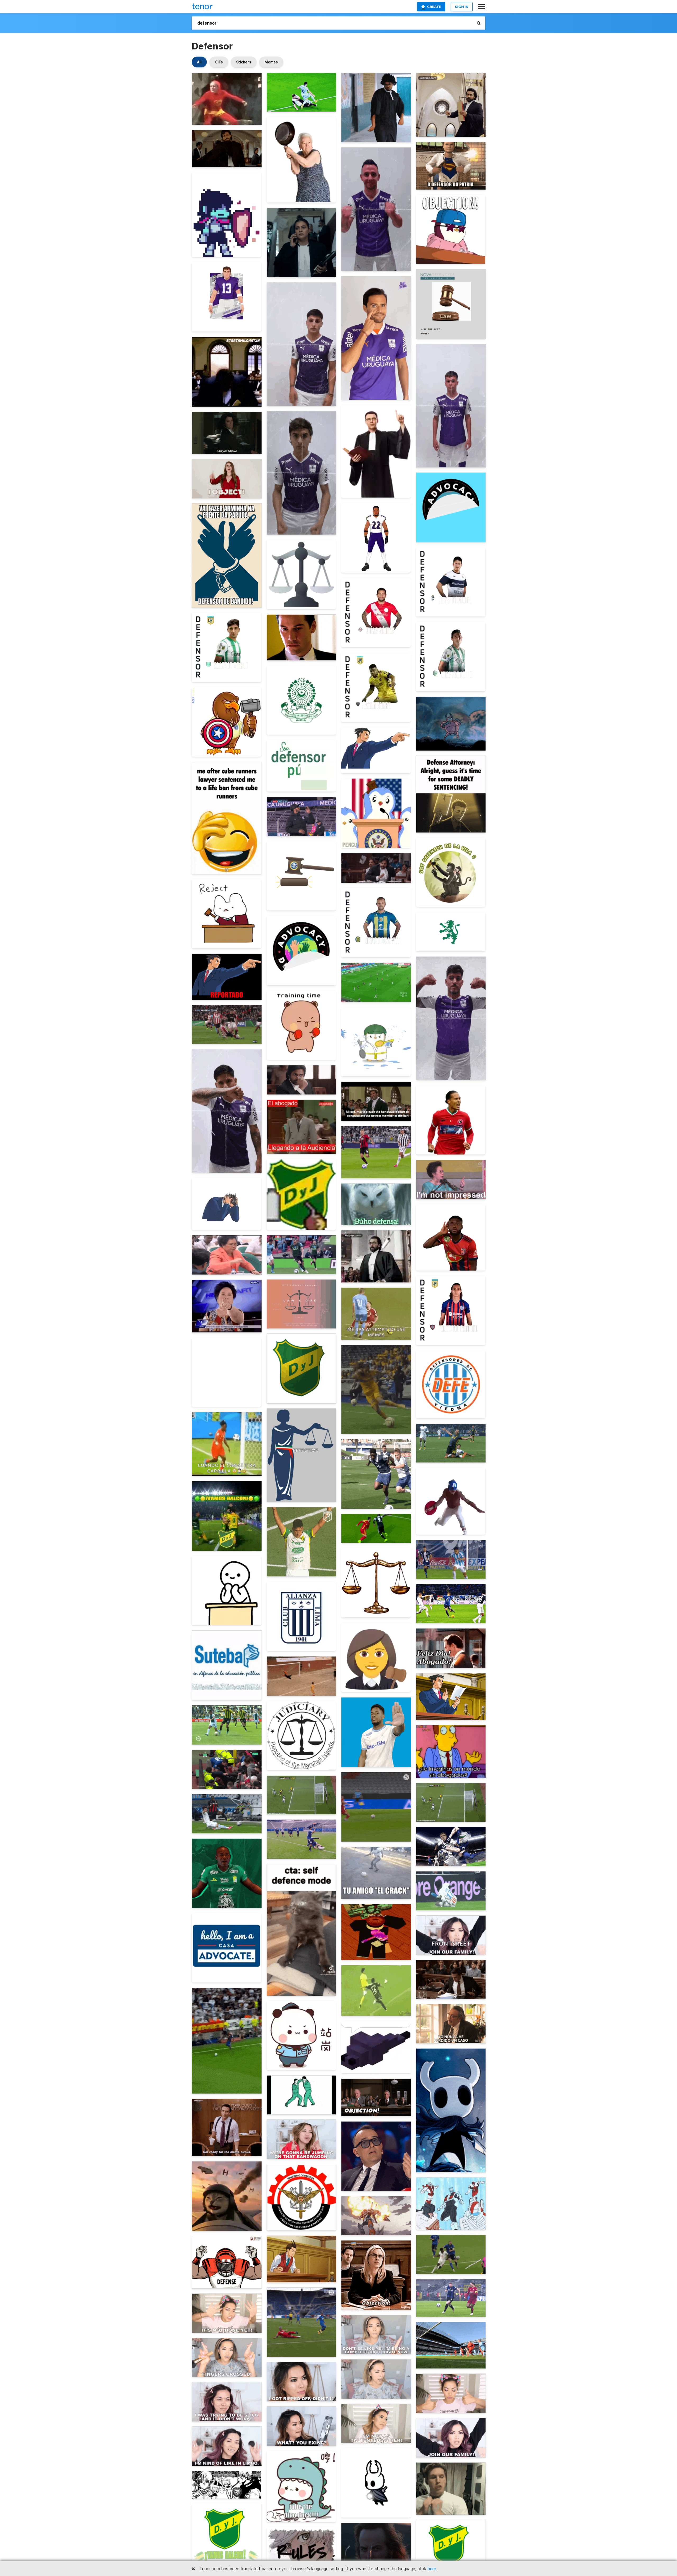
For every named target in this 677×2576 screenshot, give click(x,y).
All (199, 62)
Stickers (244, 62)
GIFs (219, 62)
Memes (271, 62)
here (432, 2569)
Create (434, 7)
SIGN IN (462, 7)
